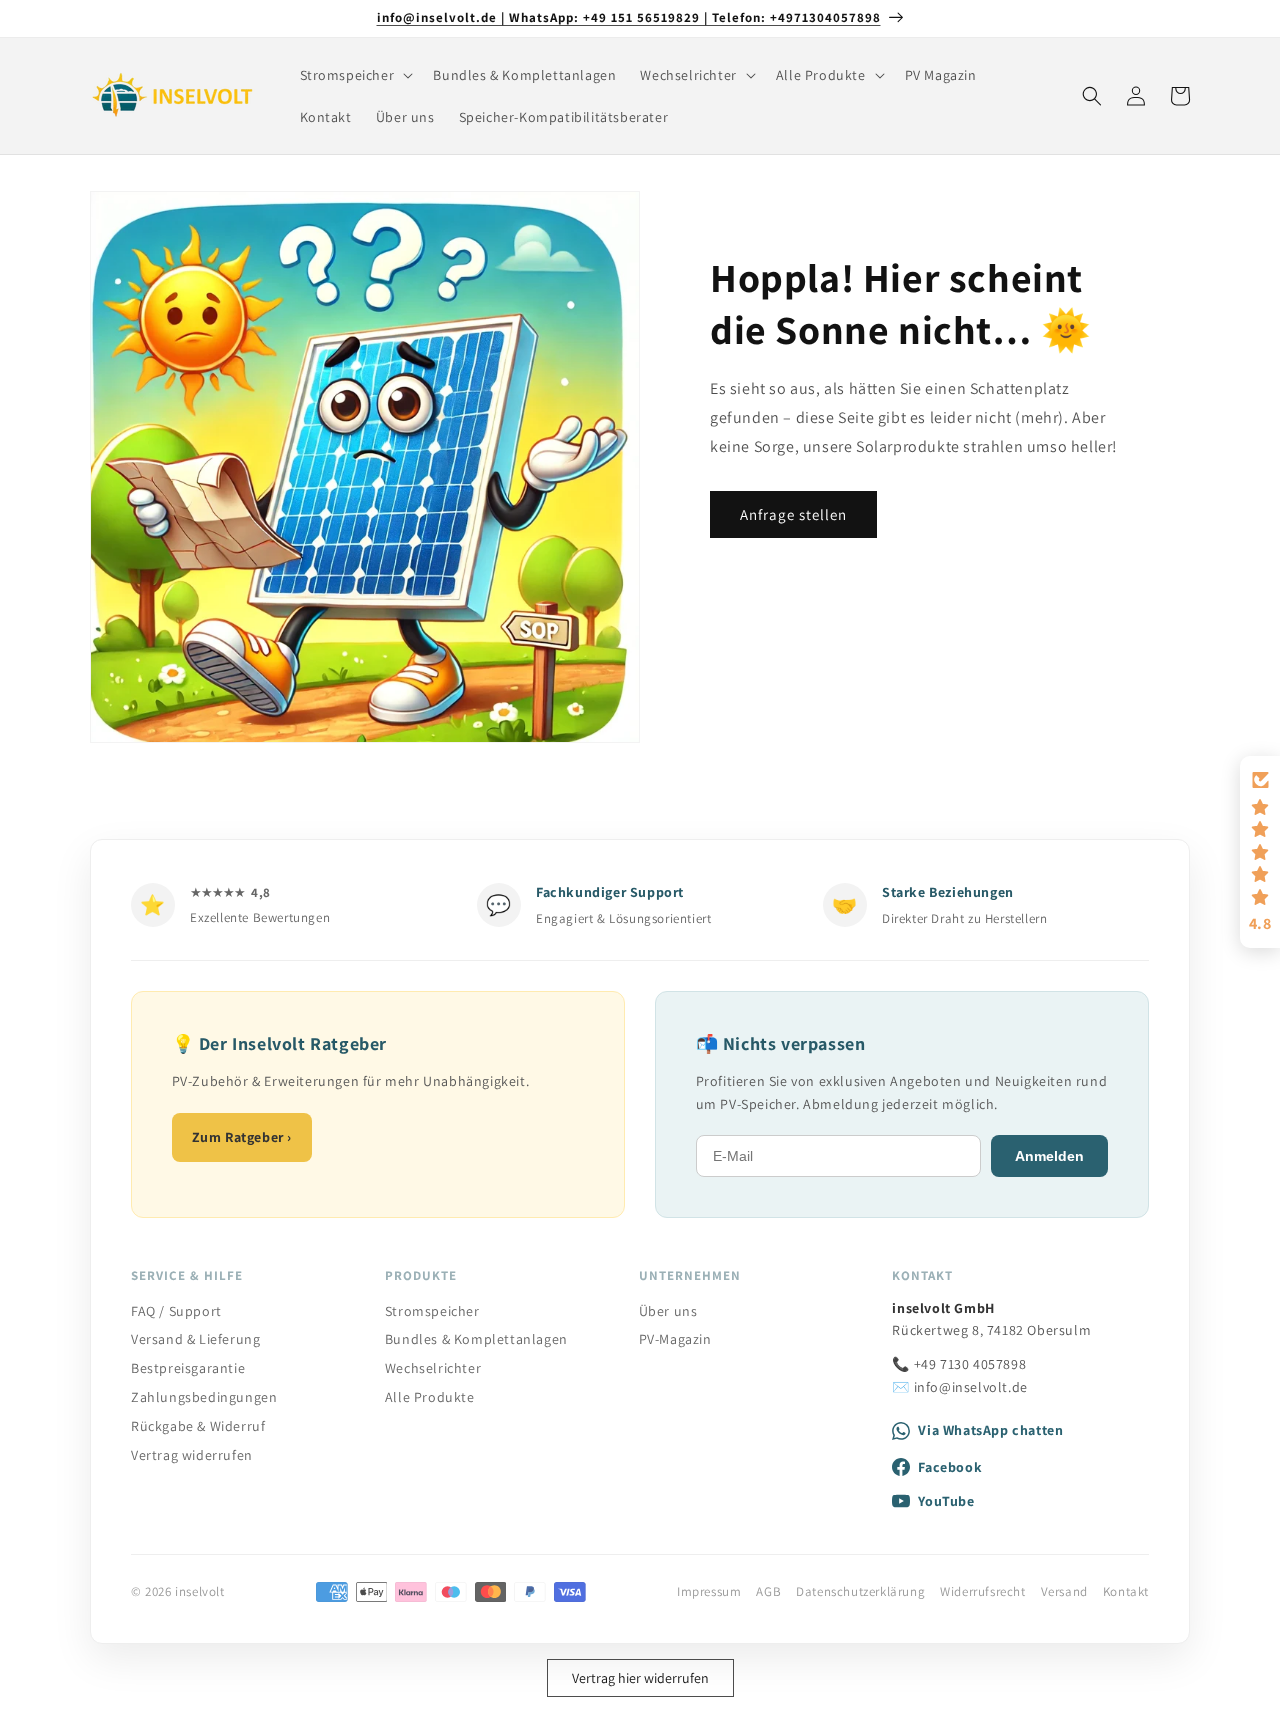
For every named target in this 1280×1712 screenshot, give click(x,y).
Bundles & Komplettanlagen (476, 1339)
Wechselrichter (433, 1368)
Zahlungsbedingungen (204, 1397)
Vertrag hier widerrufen (640, 1678)
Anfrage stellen (793, 514)
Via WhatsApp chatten (990, 1430)
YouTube (946, 1501)
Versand (1064, 1591)
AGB (768, 1591)
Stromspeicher (432, 1311)
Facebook (950, 1467)
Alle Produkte (430, 1397)
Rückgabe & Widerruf (198, 1426)
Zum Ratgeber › (242, 1137)
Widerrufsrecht (982, 1591)
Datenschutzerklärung (860, 1591)
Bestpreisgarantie (188, 1368)
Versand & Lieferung (195, 1339)
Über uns (668, 1311)
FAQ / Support (176, 1311)
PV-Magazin (675, 1339)
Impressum (709, 1591)
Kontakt (1126, 1591)
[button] (355, 75)
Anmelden (1049, 1156)
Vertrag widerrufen (192, 1455)
